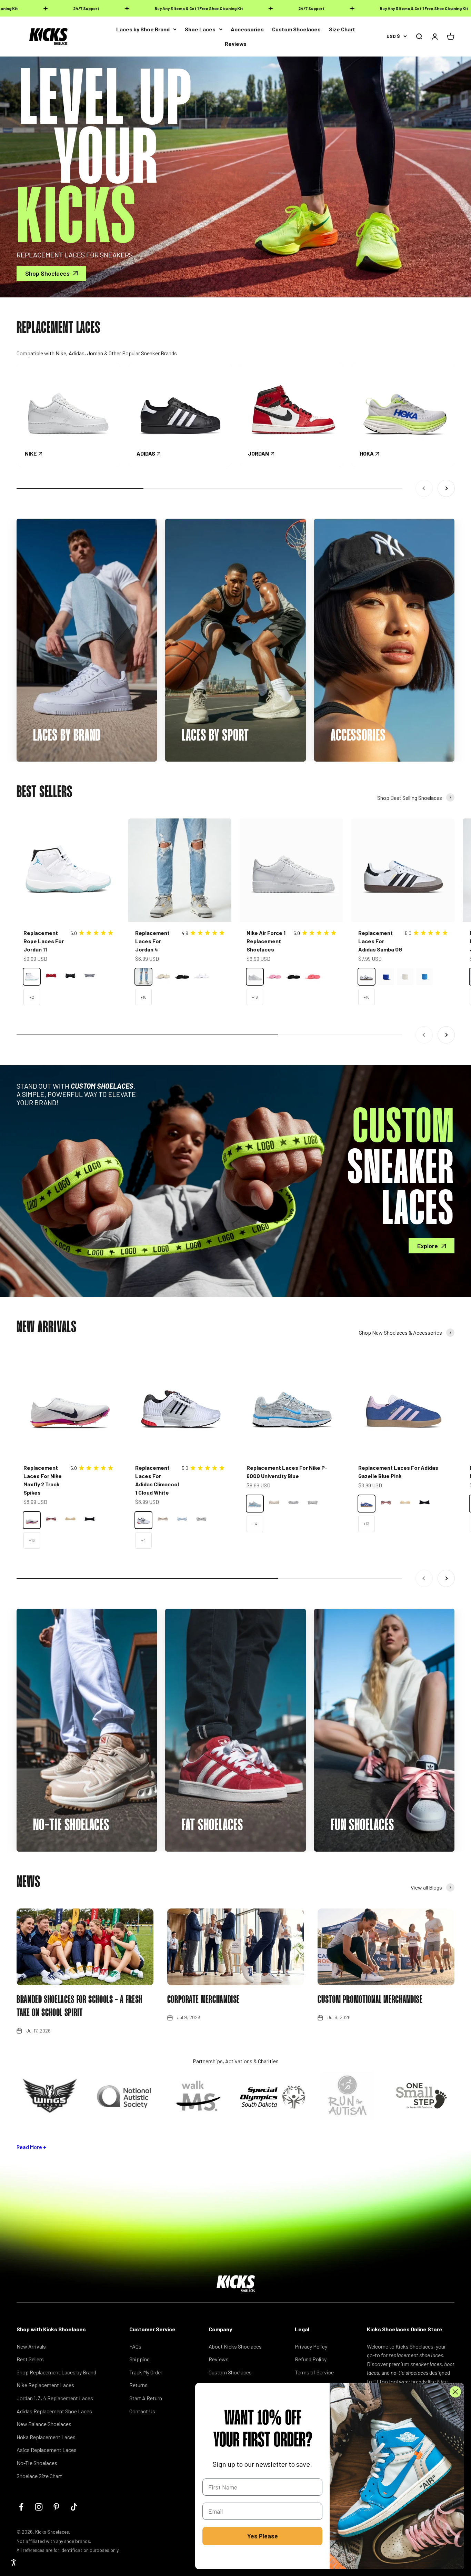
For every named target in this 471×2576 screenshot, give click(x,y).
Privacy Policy (311, 2346)
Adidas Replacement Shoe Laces (54, 2411)
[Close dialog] (455, 2392)
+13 (32, 1540)
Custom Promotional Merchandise (370, 2000)
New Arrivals (31, 2346)
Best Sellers (30, 2359)
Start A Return (146, 2398)
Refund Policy (311, 2359)
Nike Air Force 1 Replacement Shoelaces (266, 941)
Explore (428, 1246)
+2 (32, 997)
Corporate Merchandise (203, 2000)
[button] (14, 2562)
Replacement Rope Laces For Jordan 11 (44, 941)
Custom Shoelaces (296, 29)
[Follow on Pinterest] (56, 2507)
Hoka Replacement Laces (46, 2437)
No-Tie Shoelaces (37, 2463)
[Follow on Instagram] (39, 2507)
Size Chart (342, 29)
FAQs (135, 2346)
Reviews (236, 44)
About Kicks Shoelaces (235, 2346)
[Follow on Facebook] (21, 2507)
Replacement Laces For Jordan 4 (152, 941)
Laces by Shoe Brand (143, 29)
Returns (138, 2385)
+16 (143, 997)
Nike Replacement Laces (45, 2385)
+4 (143, 1540)
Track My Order (146, 2372)
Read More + (31, 2147)
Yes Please (263, 2536)
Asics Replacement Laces (47, 2450)
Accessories (247, 29)
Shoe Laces (200, 29)
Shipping (139, 2359)
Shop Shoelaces (47, 273)
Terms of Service (314, 2372)
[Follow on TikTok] (74, 2507)
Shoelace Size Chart (39, 2476)
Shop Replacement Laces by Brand (56, 2372)
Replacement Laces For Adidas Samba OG (380, 941)
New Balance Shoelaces (44, 2424)
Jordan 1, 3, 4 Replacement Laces (55, 2398)
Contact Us (142, 2411)
